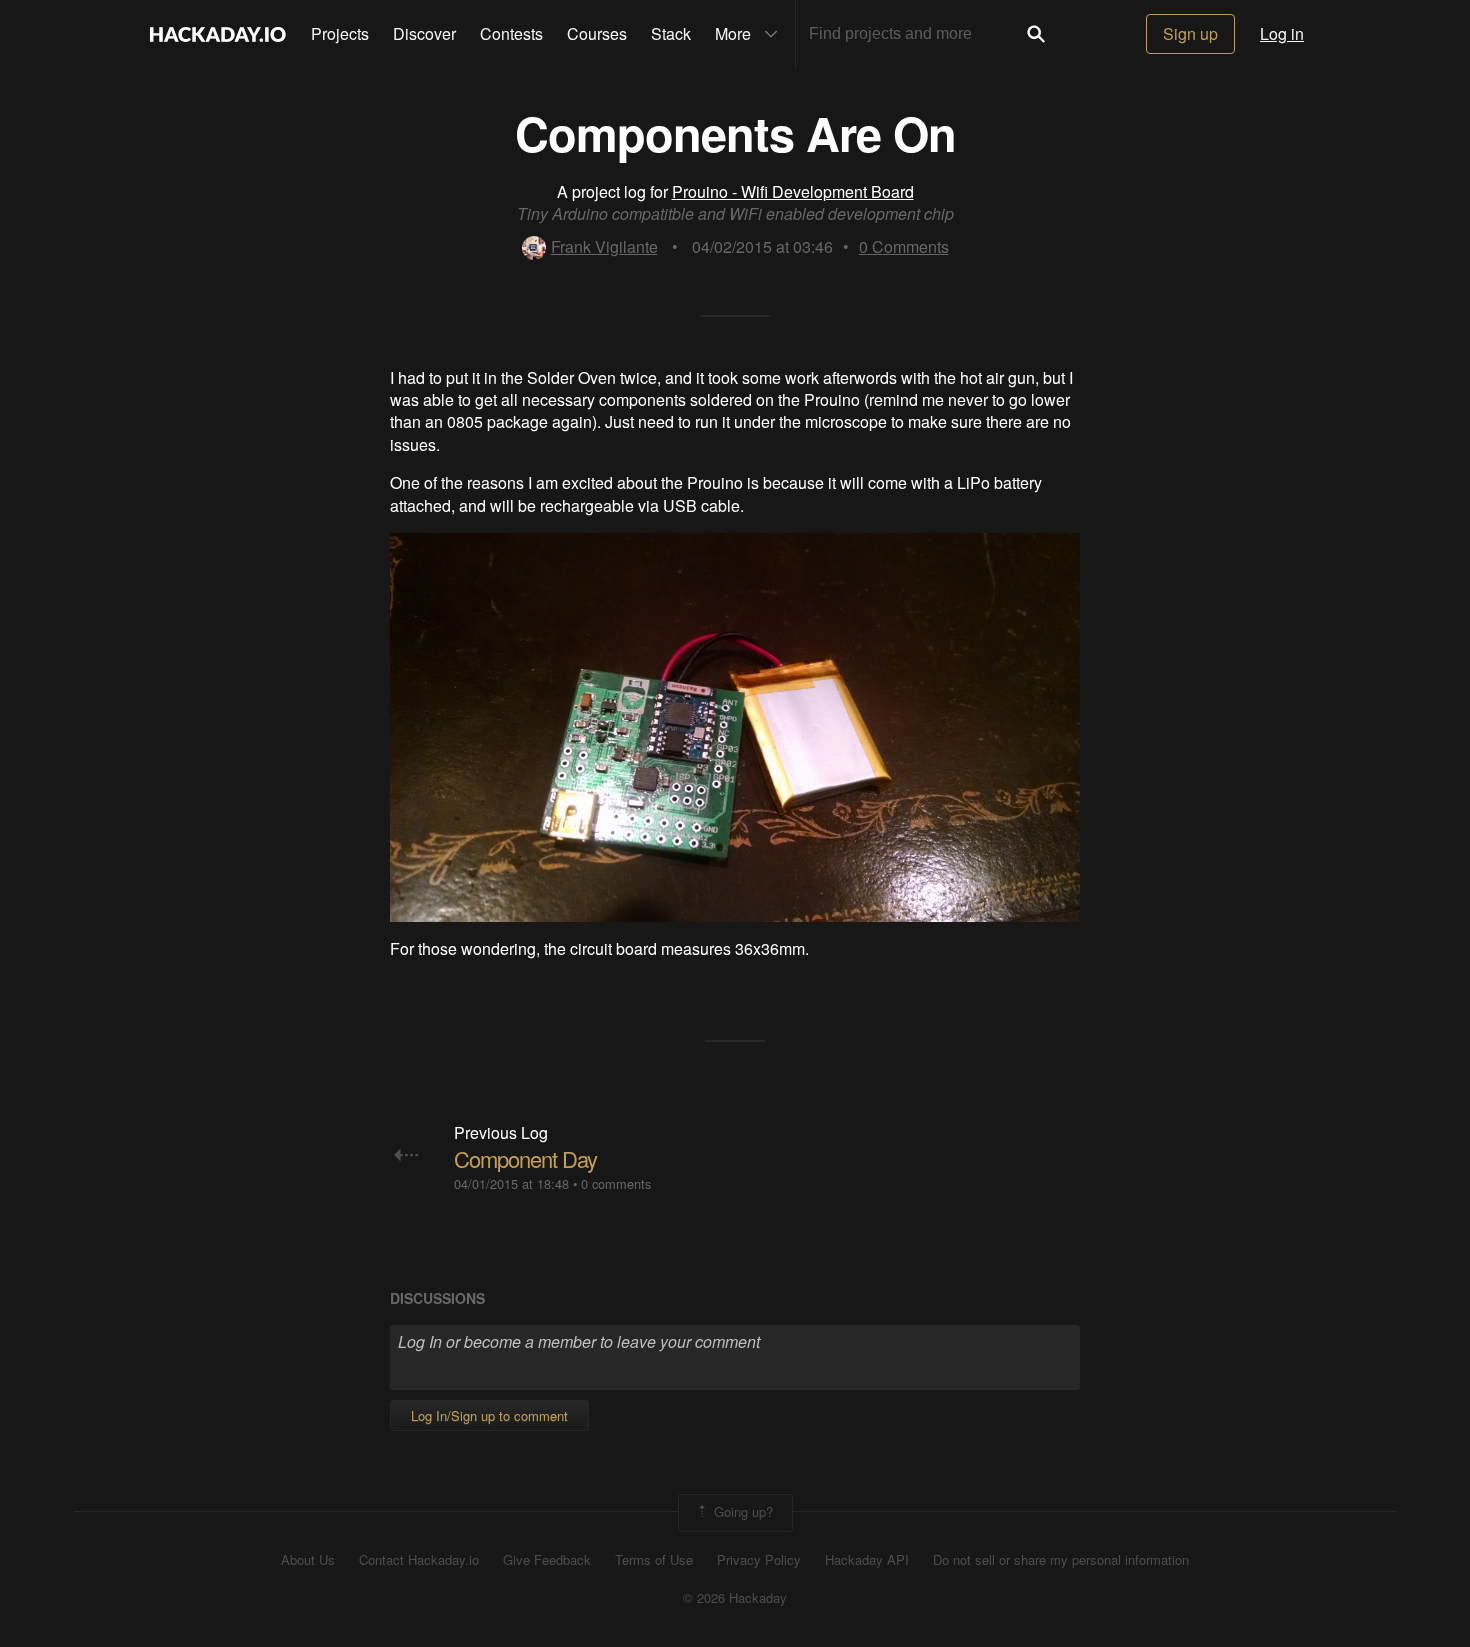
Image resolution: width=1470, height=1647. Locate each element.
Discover (424, 33)
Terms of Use (654, 1560)
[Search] (1036, 34)
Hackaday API (867, 1560)
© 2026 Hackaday (735, 1598)
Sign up (1190, 33)
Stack (671, 33)
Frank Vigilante (604, 246)
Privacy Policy (759, 1560)
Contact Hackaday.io (419, 1560)
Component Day (525, 1158)
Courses (597, 33)
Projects (340, 33)
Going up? (741, 1510)
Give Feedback (547, 1560)
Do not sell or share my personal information (1061, 1560)
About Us (308, 1560)
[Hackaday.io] (218, 34)
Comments (904, 246)
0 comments (616, 1183)
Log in (1282, 33)
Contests (511, 33)
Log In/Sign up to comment (489, 1415)
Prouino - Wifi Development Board (793, 191)
